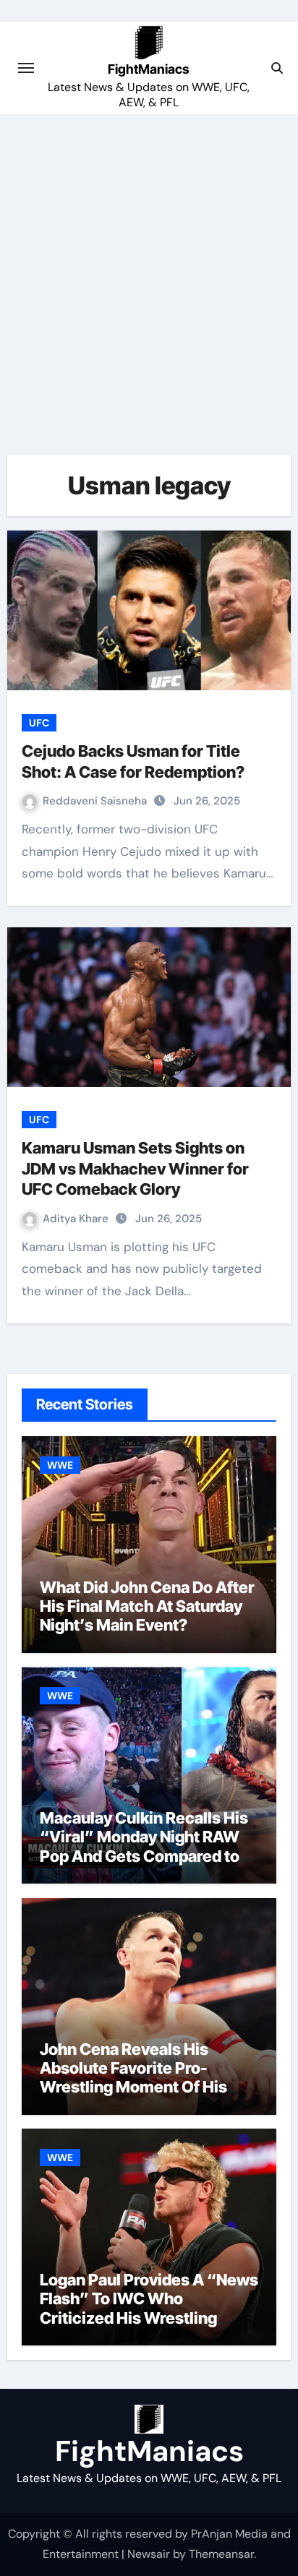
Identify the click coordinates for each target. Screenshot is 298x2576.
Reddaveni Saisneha (96, 801)
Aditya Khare (77, 1219)
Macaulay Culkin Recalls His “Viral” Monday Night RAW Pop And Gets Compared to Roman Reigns (144, 1846)
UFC (39, 723)
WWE (60, 1465)
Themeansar (221, 2554)
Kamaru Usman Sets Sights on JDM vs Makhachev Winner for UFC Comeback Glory (135, 1168)
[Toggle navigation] (26, 68)
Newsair (149, 2554)
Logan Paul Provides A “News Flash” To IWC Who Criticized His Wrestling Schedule (149, 2308)
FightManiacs (149, 69)
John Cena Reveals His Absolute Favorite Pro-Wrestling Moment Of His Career (133, 2078)
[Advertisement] (149, 270)
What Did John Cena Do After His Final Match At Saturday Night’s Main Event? (147, 1606)
